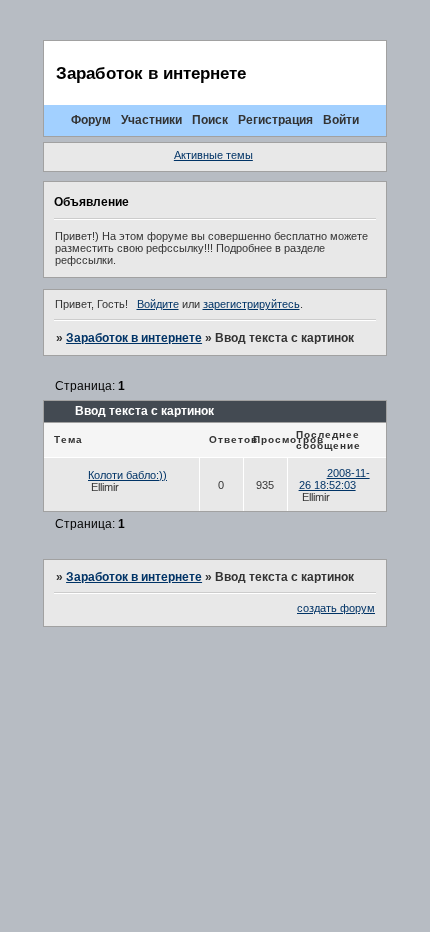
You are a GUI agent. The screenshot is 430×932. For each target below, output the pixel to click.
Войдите (158, 304)
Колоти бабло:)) (127, 475)
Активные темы (213, 155)
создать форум (336, 608)
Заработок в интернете (134, 338)
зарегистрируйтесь (251, 304)
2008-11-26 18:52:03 (334, 479)
